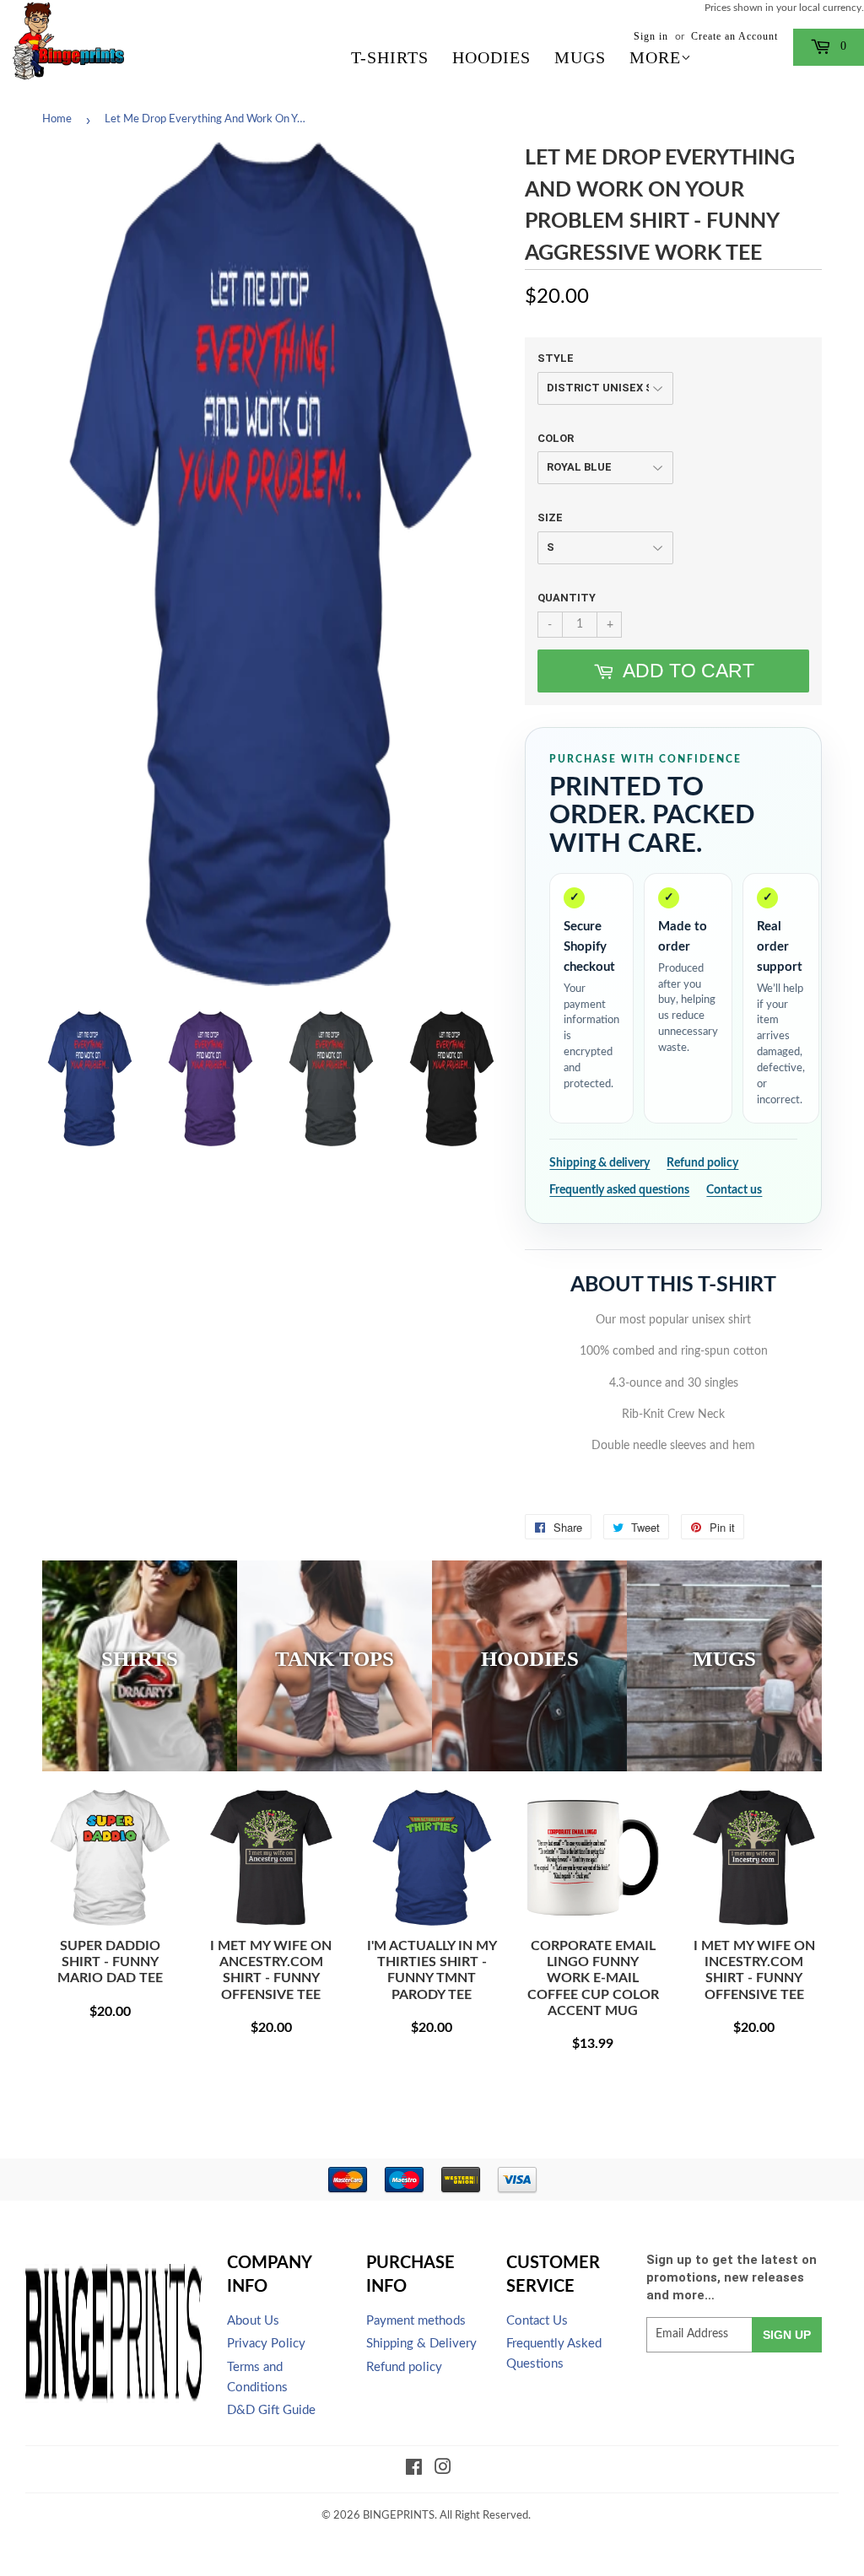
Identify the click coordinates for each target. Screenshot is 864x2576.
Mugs (580, 57)
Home (57, 119)
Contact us (734, 1190)
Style (556, 358)
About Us (253, 2321)
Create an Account (734, 36)
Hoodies (491, 57)
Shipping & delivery (599, 1163)
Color (556, 438)
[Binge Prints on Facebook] (414, 2470)
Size (550, 517)
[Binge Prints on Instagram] (443, 2470)
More (655, 57)
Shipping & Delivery (421, 2344)
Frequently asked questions (619, 1190)
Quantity (567, 598)
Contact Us (537, 2321)
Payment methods (416, 2321)
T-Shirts (390, 57)
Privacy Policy (266, 2344)
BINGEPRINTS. (400, 2516)
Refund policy (702, 1163)
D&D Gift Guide (271, 2410)
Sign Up (787, 2335)
